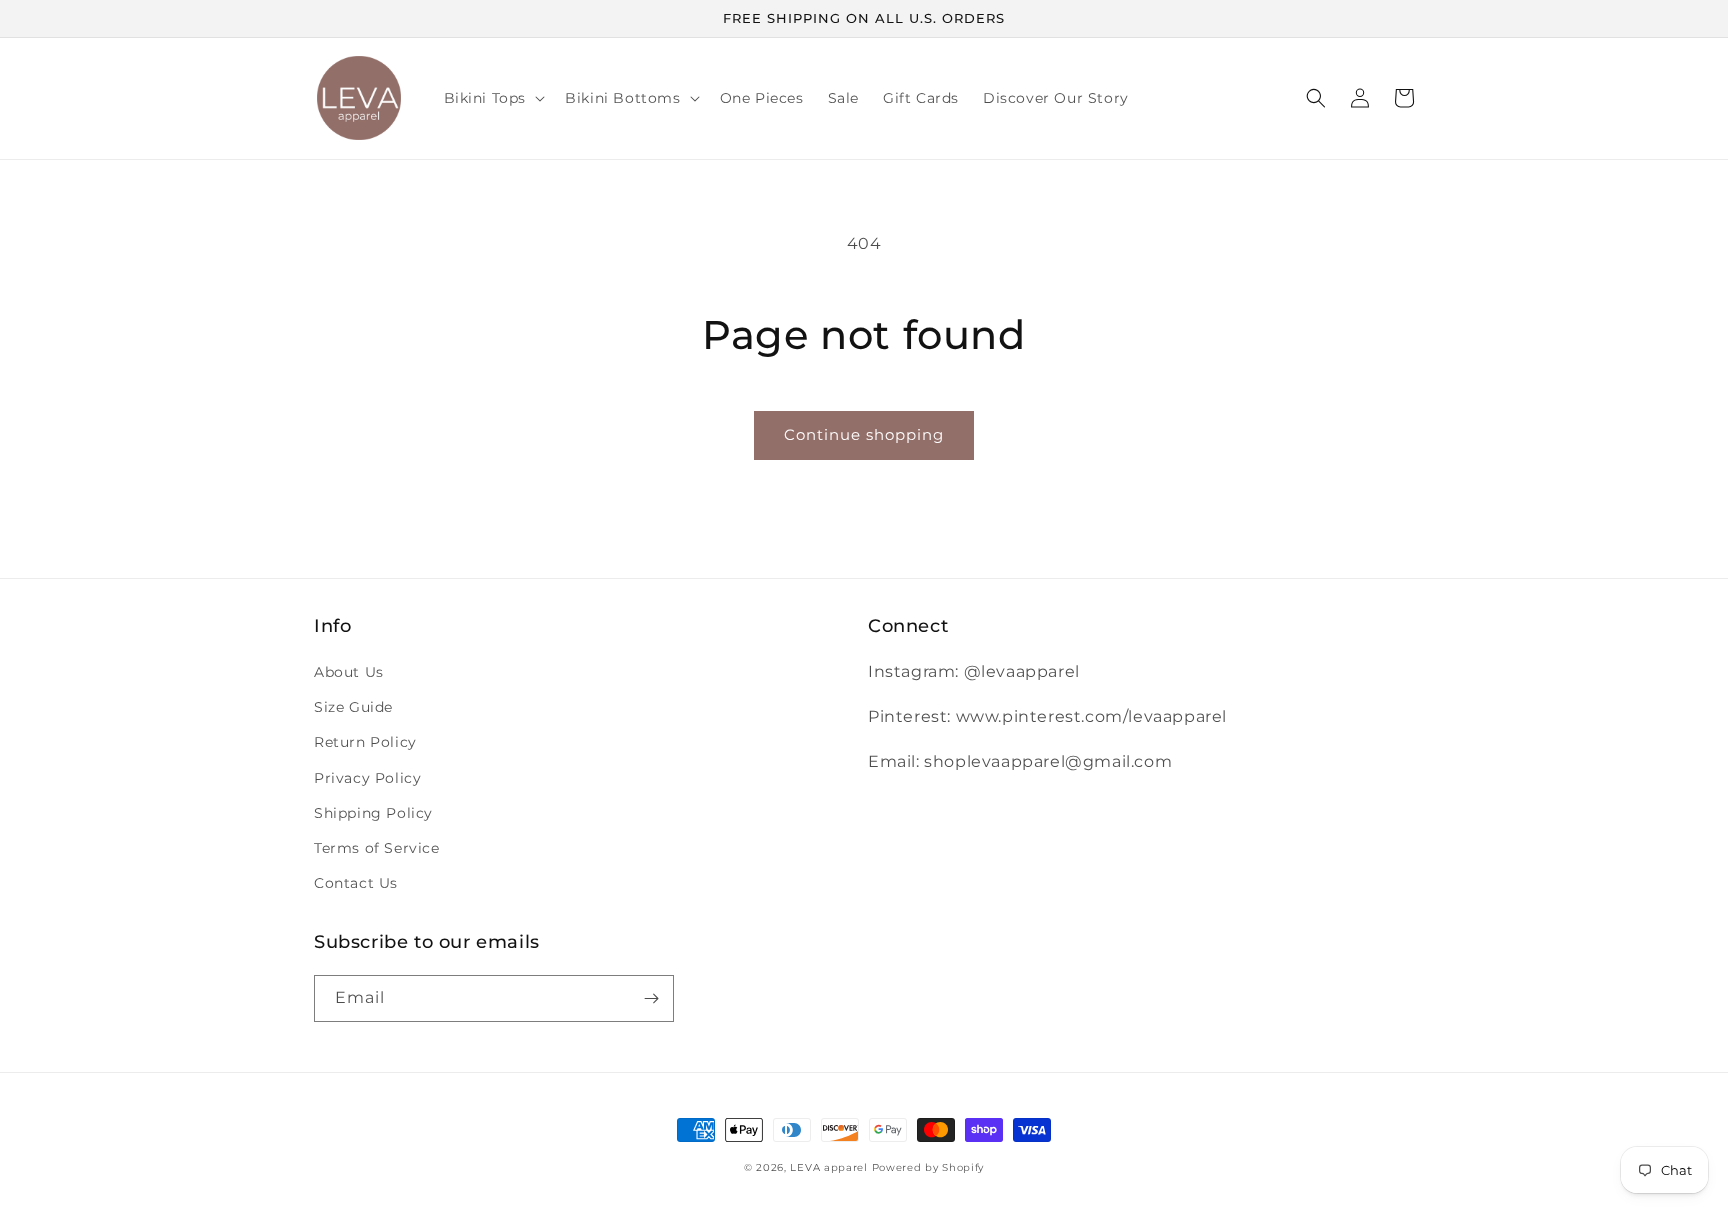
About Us (349, 672)
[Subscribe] (651, 998)
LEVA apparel (828, 1167)
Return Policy (365, 742)
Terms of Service (377, 848)
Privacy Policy (367, 778)
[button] (493, 98)
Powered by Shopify (928, 1167)
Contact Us (356, 883)
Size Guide (353, 707)
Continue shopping (864, 434)
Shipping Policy (373, 813)
